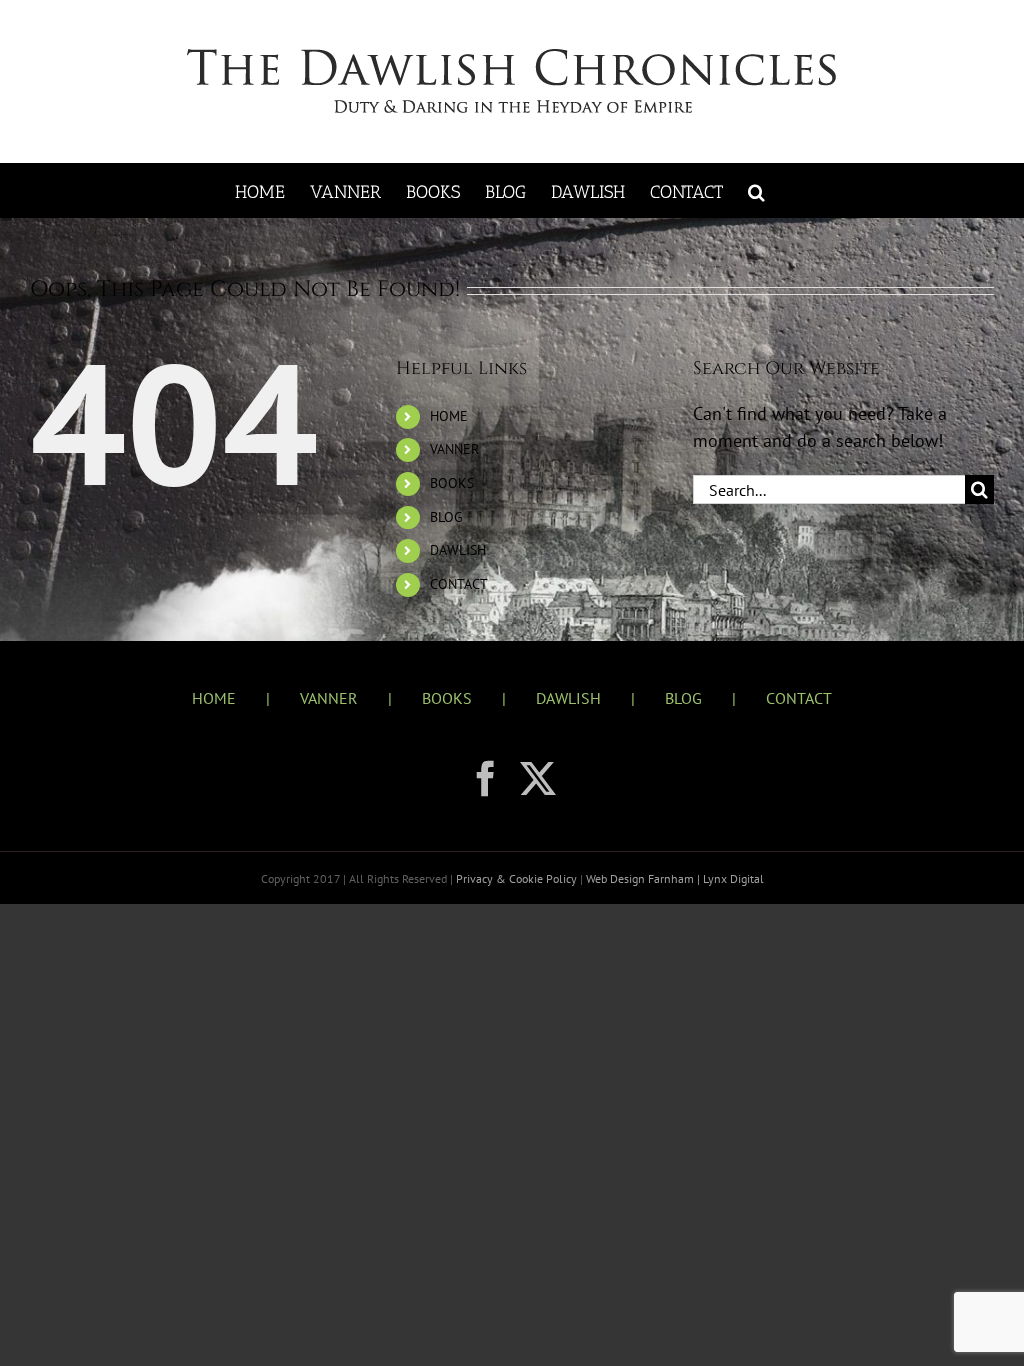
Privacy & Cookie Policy (518, 878)
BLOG (446, 517)
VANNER (454, 449)
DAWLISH (458, 550)
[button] (756, 190)
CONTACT (459, 584)
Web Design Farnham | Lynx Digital (673, 878)
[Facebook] (486, 779)
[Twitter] (538, 779)
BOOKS (452, 483)
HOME (449, 416)
